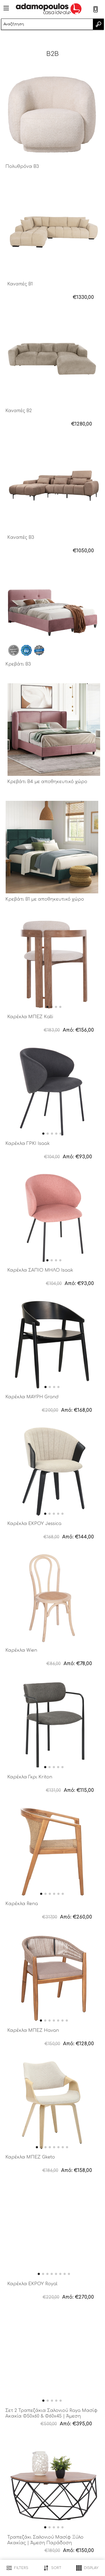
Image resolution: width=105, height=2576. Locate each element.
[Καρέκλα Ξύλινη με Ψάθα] (52, 1598)
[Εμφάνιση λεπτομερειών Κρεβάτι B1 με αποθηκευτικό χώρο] (52, 847)
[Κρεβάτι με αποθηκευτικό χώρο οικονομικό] (54, 730)
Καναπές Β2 (19, 411)
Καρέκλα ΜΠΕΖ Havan (33, 2030)
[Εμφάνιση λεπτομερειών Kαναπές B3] (54, 485)
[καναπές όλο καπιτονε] (54, 232)
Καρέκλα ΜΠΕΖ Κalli (30, 1017)
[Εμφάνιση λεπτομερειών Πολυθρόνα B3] (52, 114)
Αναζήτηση (98, 24)
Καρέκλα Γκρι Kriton (30, 1777)
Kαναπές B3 (21, 537)
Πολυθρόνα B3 (22, 167)
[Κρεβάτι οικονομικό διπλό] (52, 612)
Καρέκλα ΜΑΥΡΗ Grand (32, 1397)
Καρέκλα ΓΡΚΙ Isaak (28, 1144)
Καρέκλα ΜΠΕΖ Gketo (30, 2157)
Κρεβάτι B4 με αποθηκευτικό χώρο (47, 782)
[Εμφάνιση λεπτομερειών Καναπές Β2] (52, 359)
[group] (54, 965)
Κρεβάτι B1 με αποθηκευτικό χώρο (45, 899)
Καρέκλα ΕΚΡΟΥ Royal (32, 2284)
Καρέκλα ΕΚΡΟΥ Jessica (34, 1524)
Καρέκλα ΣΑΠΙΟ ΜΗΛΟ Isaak (40, 1270)
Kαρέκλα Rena (22, 1904)
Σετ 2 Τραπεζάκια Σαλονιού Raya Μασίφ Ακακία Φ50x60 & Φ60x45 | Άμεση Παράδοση (51, 2416)
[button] (47, 1007)
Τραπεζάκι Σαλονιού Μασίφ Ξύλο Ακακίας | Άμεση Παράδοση (45, 2540)
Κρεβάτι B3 (18, 664)
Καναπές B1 (20, 284)
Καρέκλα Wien (21, 1650)
